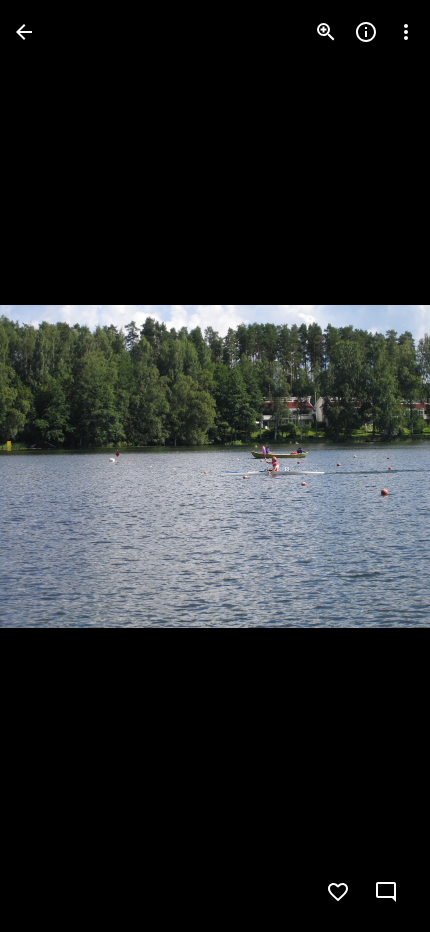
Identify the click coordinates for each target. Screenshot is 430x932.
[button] (56, 466)
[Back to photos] (24, 32)
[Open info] (366, 32)
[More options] (406, 32)
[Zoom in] (326, 32)
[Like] (338, 892)
